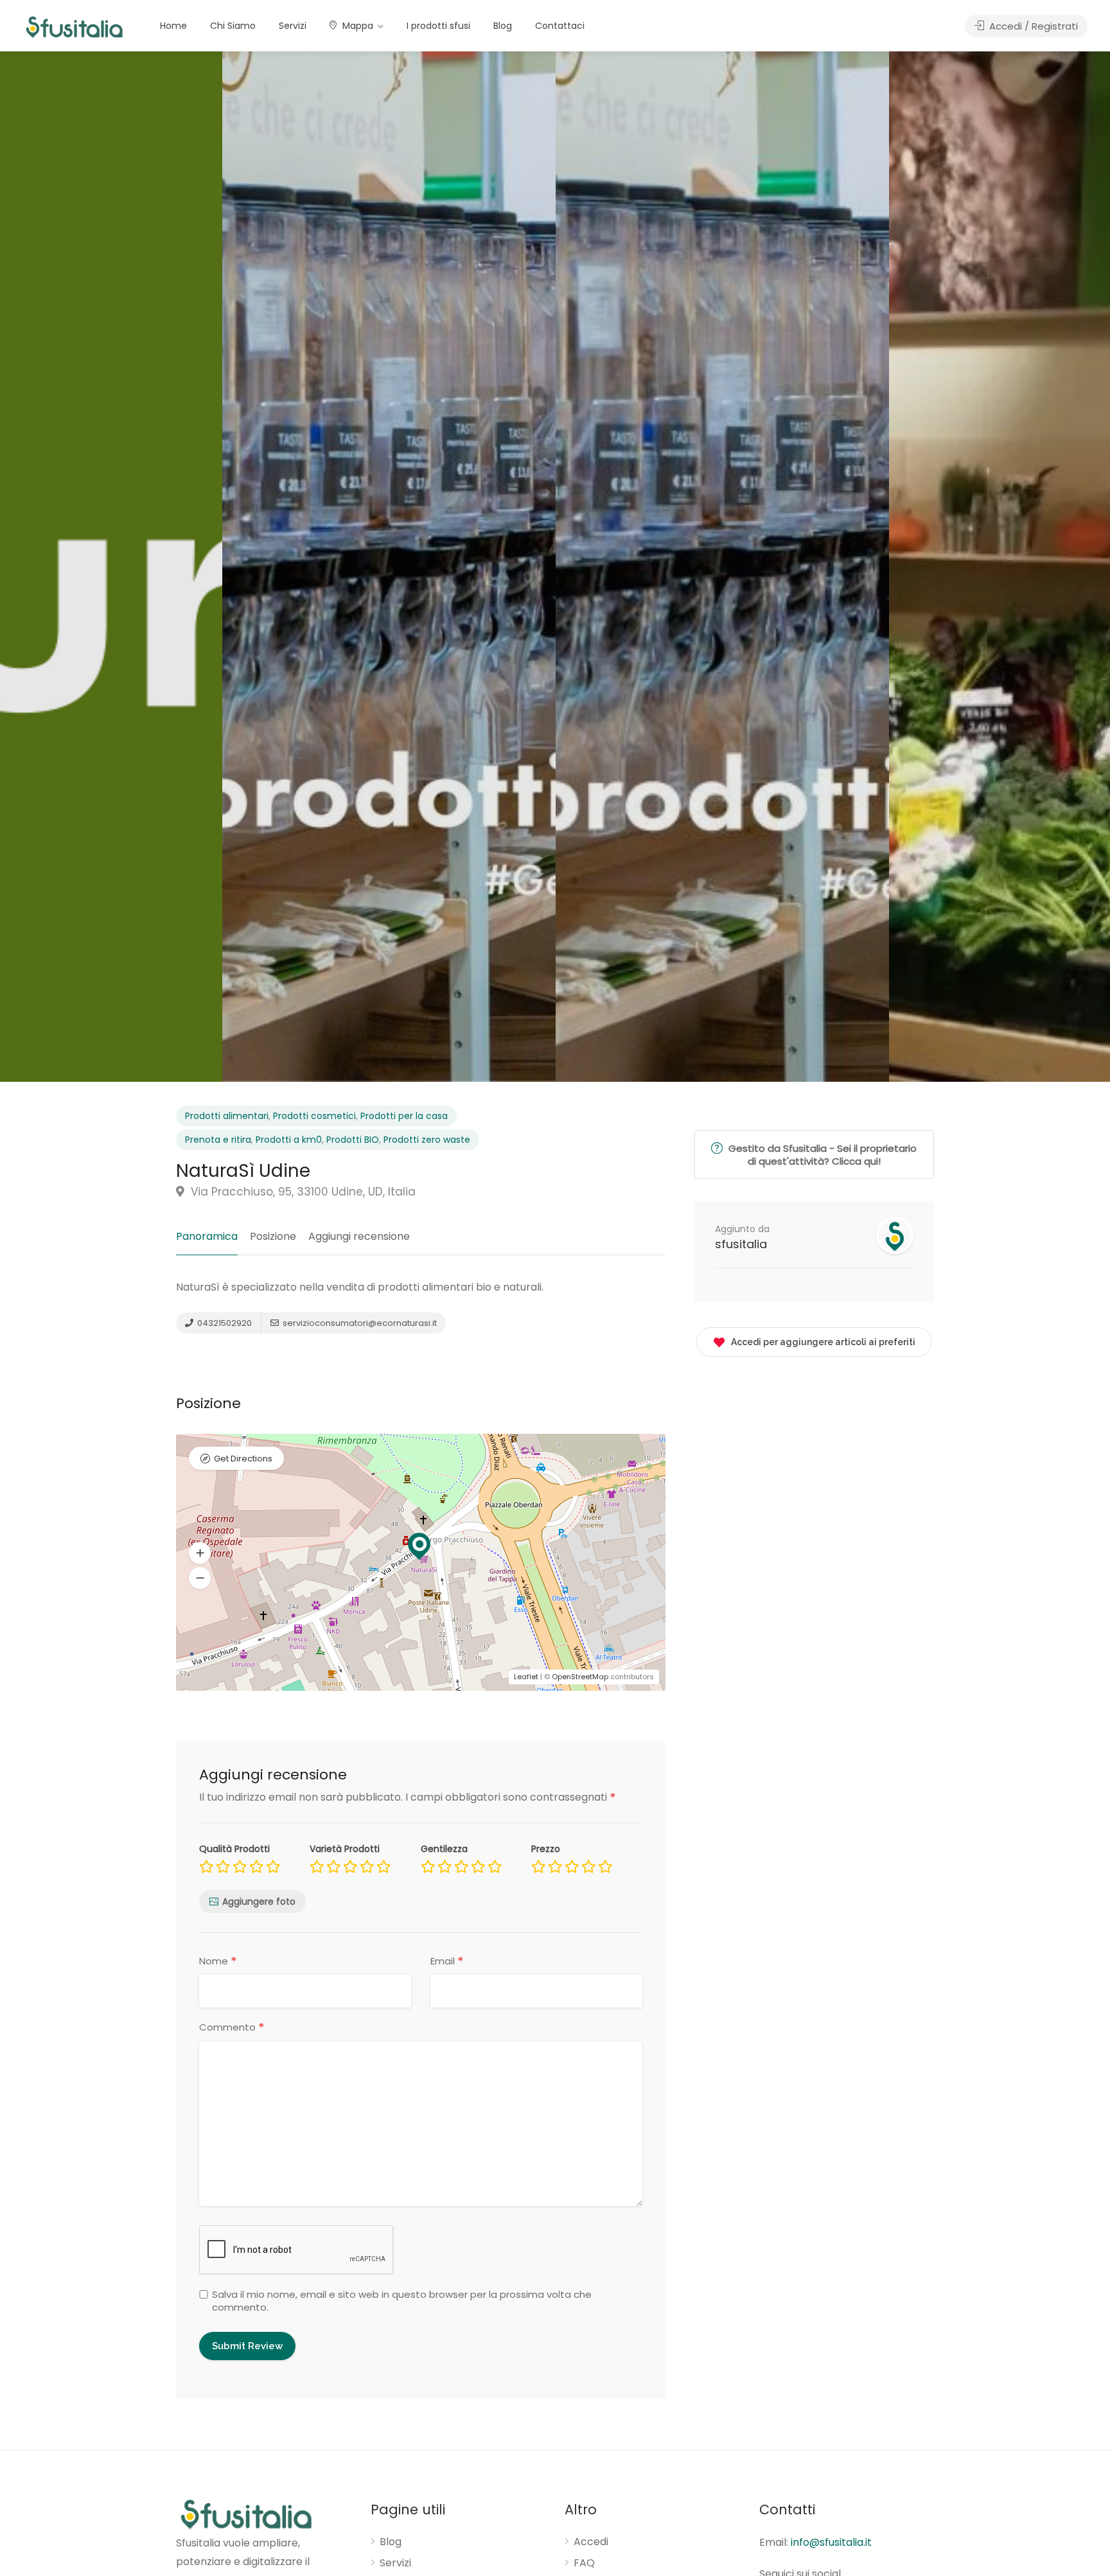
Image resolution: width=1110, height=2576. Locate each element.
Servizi (293, 26)
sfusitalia (741, 1244)
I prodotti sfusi (438, 26)
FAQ (584, 2563)
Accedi (591, 2542)
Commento (232, 2028)
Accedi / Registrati (1032, 26)
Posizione (273, 1236)
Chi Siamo (233, 26)
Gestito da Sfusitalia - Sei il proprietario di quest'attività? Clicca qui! (821, 1155)
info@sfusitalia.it (831, 2542)
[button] (200, 1578)
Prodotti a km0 (289, 1140)
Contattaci (560, 26)
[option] (722, 567)
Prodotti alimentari (227, 1116)
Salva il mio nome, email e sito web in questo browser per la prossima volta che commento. (402, 2301)
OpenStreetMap (580, 1677)
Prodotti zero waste (427, 1140)
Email (447, 1961)
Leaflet (526, 1677)
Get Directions (243, 1459)
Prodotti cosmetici (314, 1116)
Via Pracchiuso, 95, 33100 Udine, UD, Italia (302, 1192)
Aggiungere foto (259, 1901)
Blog (503, 26)
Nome (218, 1961)
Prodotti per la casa (404, 1116)
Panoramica (207, 1236)
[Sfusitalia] (74, 27)
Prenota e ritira (218, 1140)
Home (173, 26)
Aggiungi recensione (359, 1236)
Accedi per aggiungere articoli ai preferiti (823, 1342)
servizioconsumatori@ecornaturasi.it (359, 1323)
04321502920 (224, 1323)
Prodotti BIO (353, 1140)
